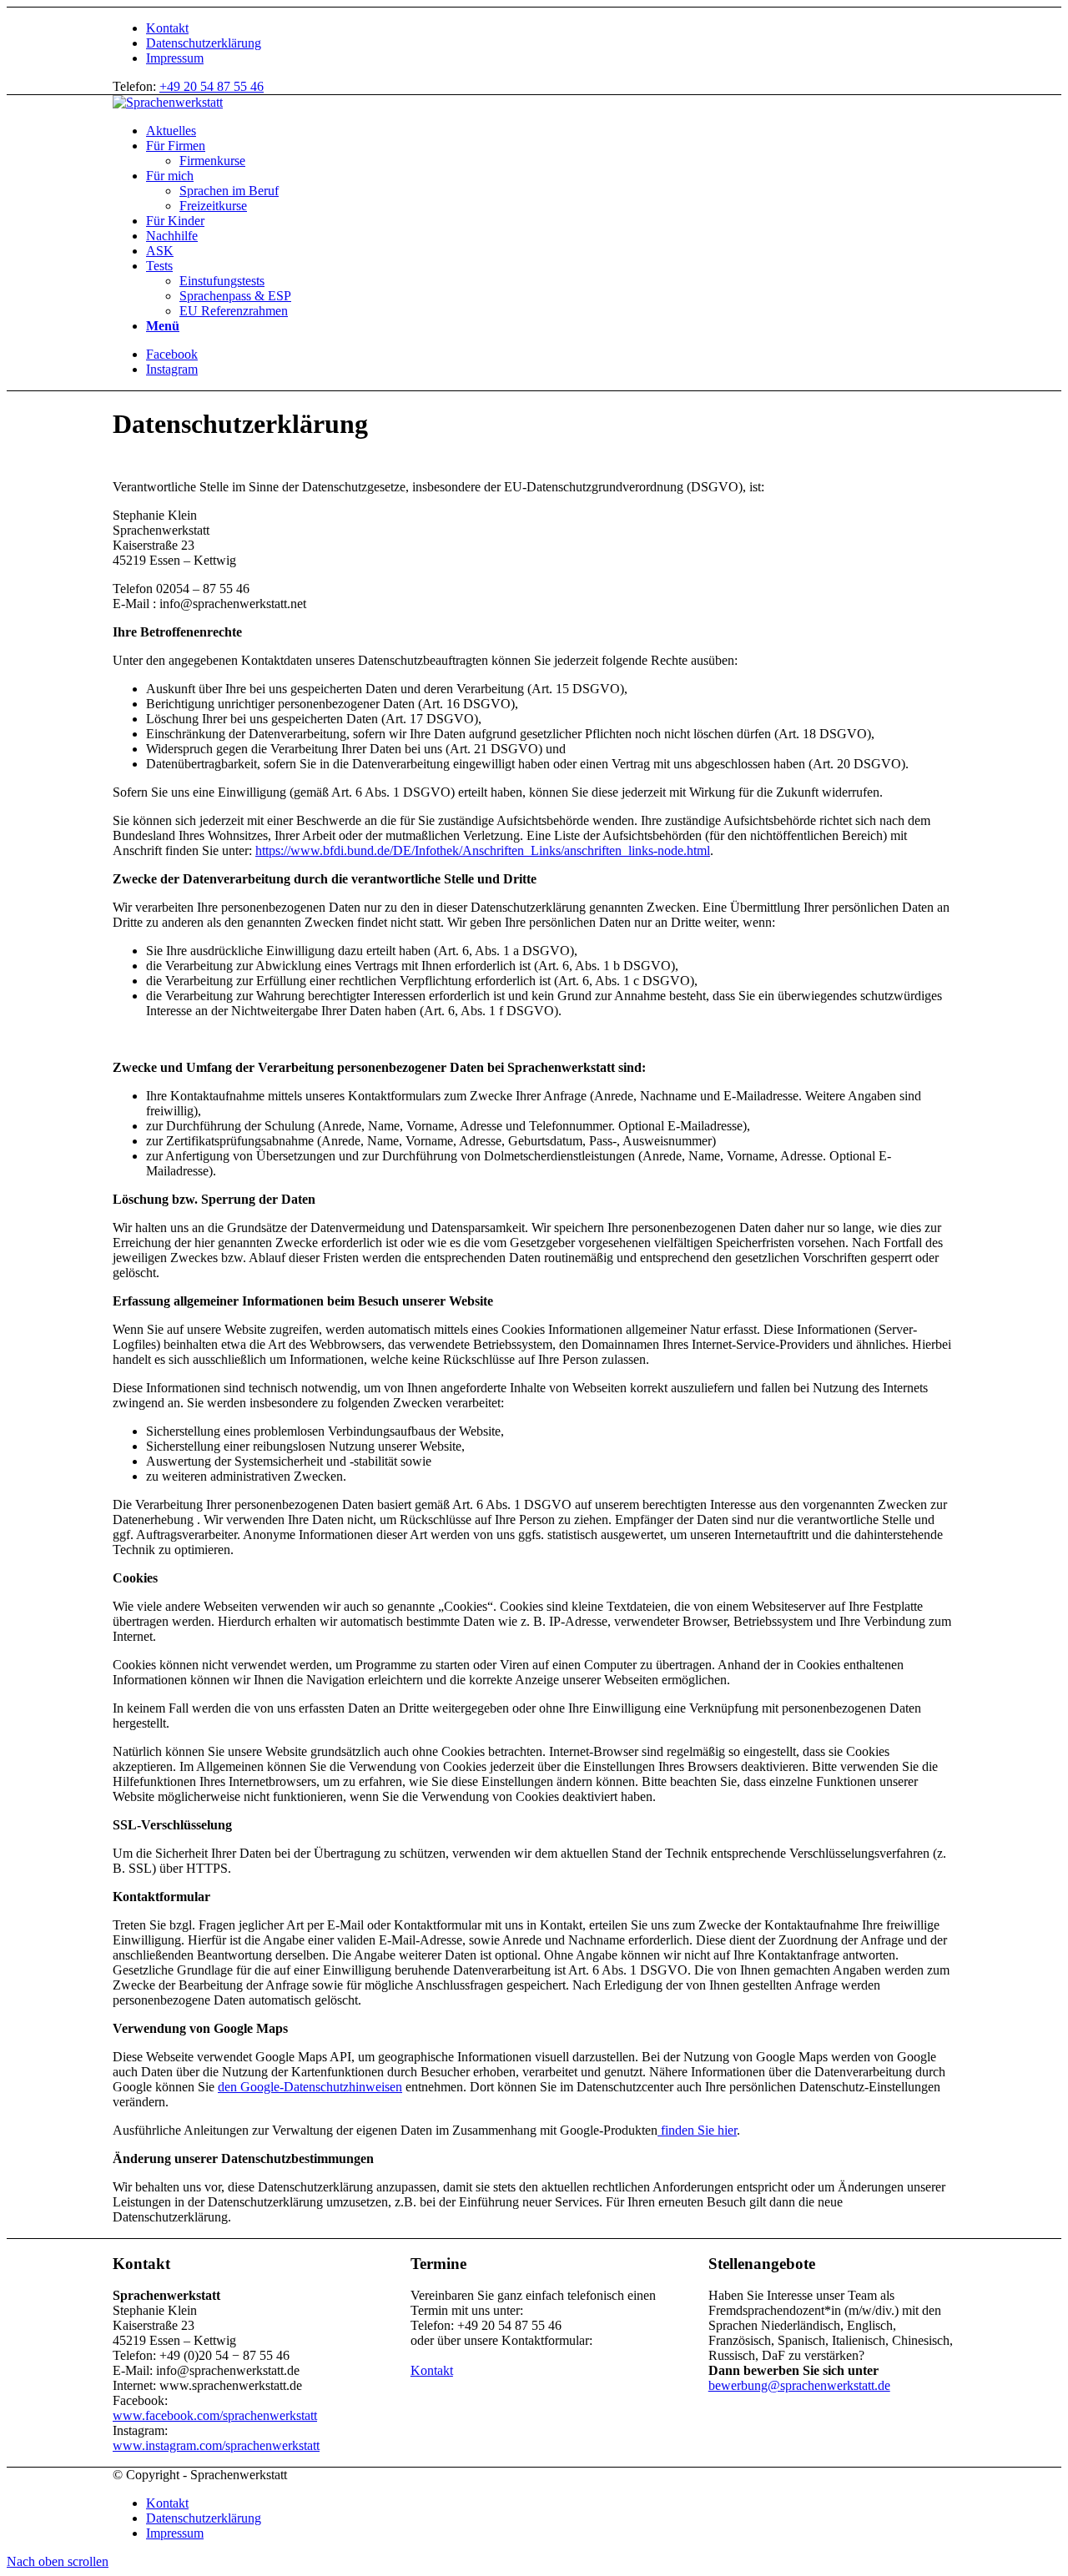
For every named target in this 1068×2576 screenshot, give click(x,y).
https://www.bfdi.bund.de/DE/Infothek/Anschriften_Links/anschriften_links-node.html (483, 850)
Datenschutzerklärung (204, 43)
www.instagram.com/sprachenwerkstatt (216, 2445)
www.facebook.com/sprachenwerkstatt (215, 2415)
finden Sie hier (697, 2130)
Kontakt (167, 28)
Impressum (175, 58)
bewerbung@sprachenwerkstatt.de (799, 2385)
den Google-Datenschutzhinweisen (310, 2087)
